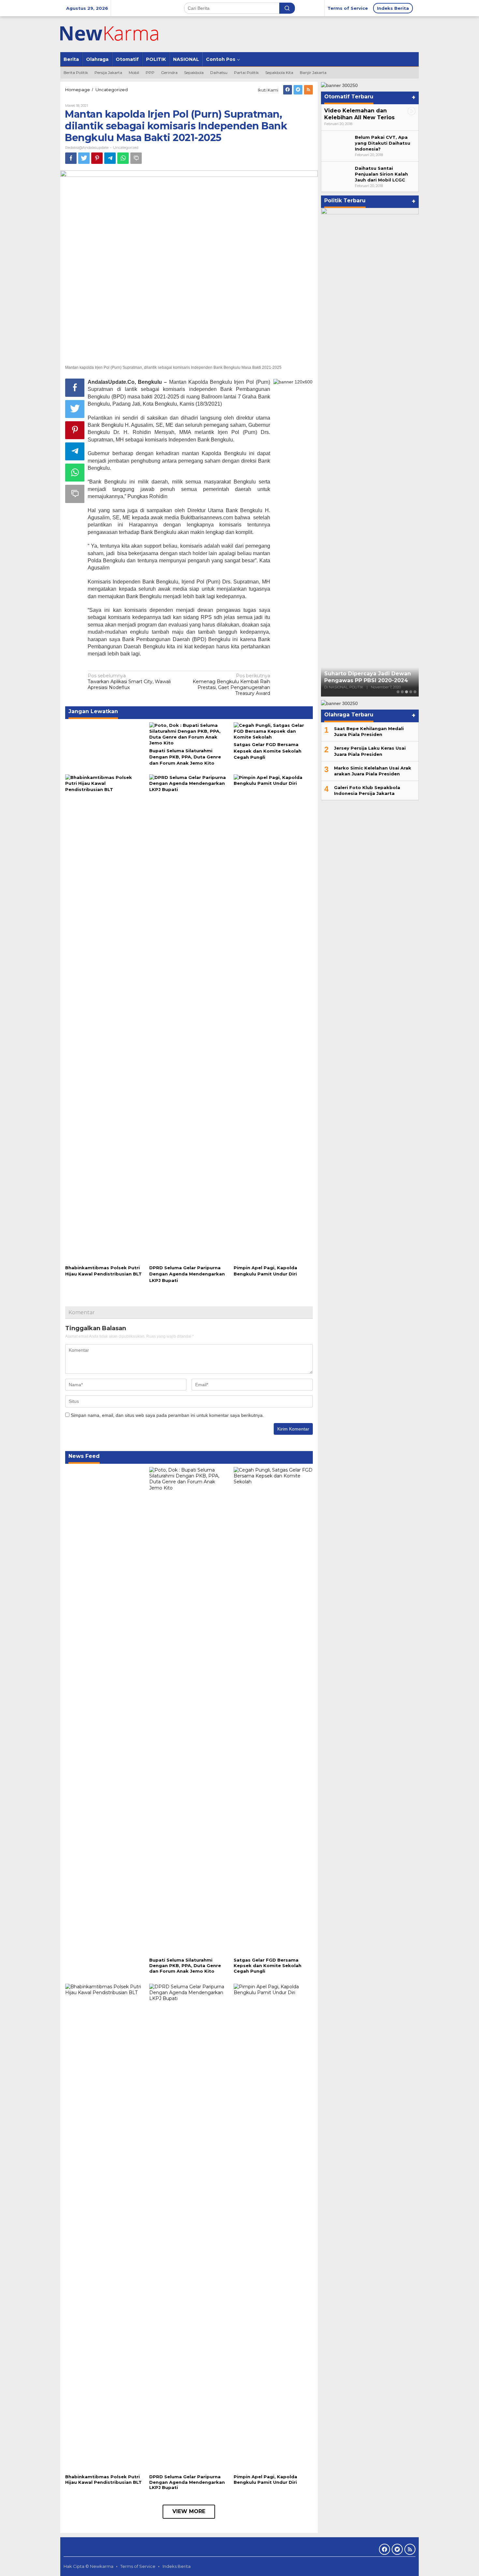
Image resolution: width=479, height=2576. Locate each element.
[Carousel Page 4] (411, 692)
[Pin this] (97, 158)
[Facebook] (288, 90)
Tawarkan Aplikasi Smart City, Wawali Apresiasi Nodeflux (129, 682)
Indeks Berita (177, 2566)
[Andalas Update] (117, 34)
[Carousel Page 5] (415, 692)
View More (189, 2511)
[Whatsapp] (123, 158)
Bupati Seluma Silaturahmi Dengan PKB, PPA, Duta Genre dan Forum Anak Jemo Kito (185, 757)
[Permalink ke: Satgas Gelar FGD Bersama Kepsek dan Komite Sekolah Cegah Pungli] (273, 731)
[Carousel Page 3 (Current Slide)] (406, 692)
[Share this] (71, 158)
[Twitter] (298, 90)
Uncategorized (126, 148)
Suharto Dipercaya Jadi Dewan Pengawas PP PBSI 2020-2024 (368, 677)
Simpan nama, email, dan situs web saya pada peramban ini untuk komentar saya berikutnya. (167, 1415)
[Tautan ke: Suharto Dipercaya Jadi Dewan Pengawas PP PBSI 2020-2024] (370, 452)
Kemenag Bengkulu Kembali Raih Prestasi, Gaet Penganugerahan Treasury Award (231, 685)
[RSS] (308, 90)
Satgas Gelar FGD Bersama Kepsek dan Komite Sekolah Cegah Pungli (268, 751)
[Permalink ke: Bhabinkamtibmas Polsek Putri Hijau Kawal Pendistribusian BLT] (105, 1018)
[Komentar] (136, 158)
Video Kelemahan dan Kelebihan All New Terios (359, 114)
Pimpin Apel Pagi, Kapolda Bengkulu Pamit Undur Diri (265, 2479)
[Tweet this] (84, 158)
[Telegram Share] (110, 158)
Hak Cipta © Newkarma (88, 2566)
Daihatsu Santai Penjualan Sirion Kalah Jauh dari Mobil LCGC (381, 174)
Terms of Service (138, 2566)
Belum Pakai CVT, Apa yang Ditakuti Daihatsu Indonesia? (383, 143)
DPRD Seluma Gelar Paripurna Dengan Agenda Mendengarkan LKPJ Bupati (187, 1274)
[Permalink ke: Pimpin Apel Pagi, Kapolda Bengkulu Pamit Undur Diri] (273, 1018)
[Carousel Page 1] (398, 692)
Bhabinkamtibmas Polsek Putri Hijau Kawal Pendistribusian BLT (103, 2479)
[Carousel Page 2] (402, 692)
